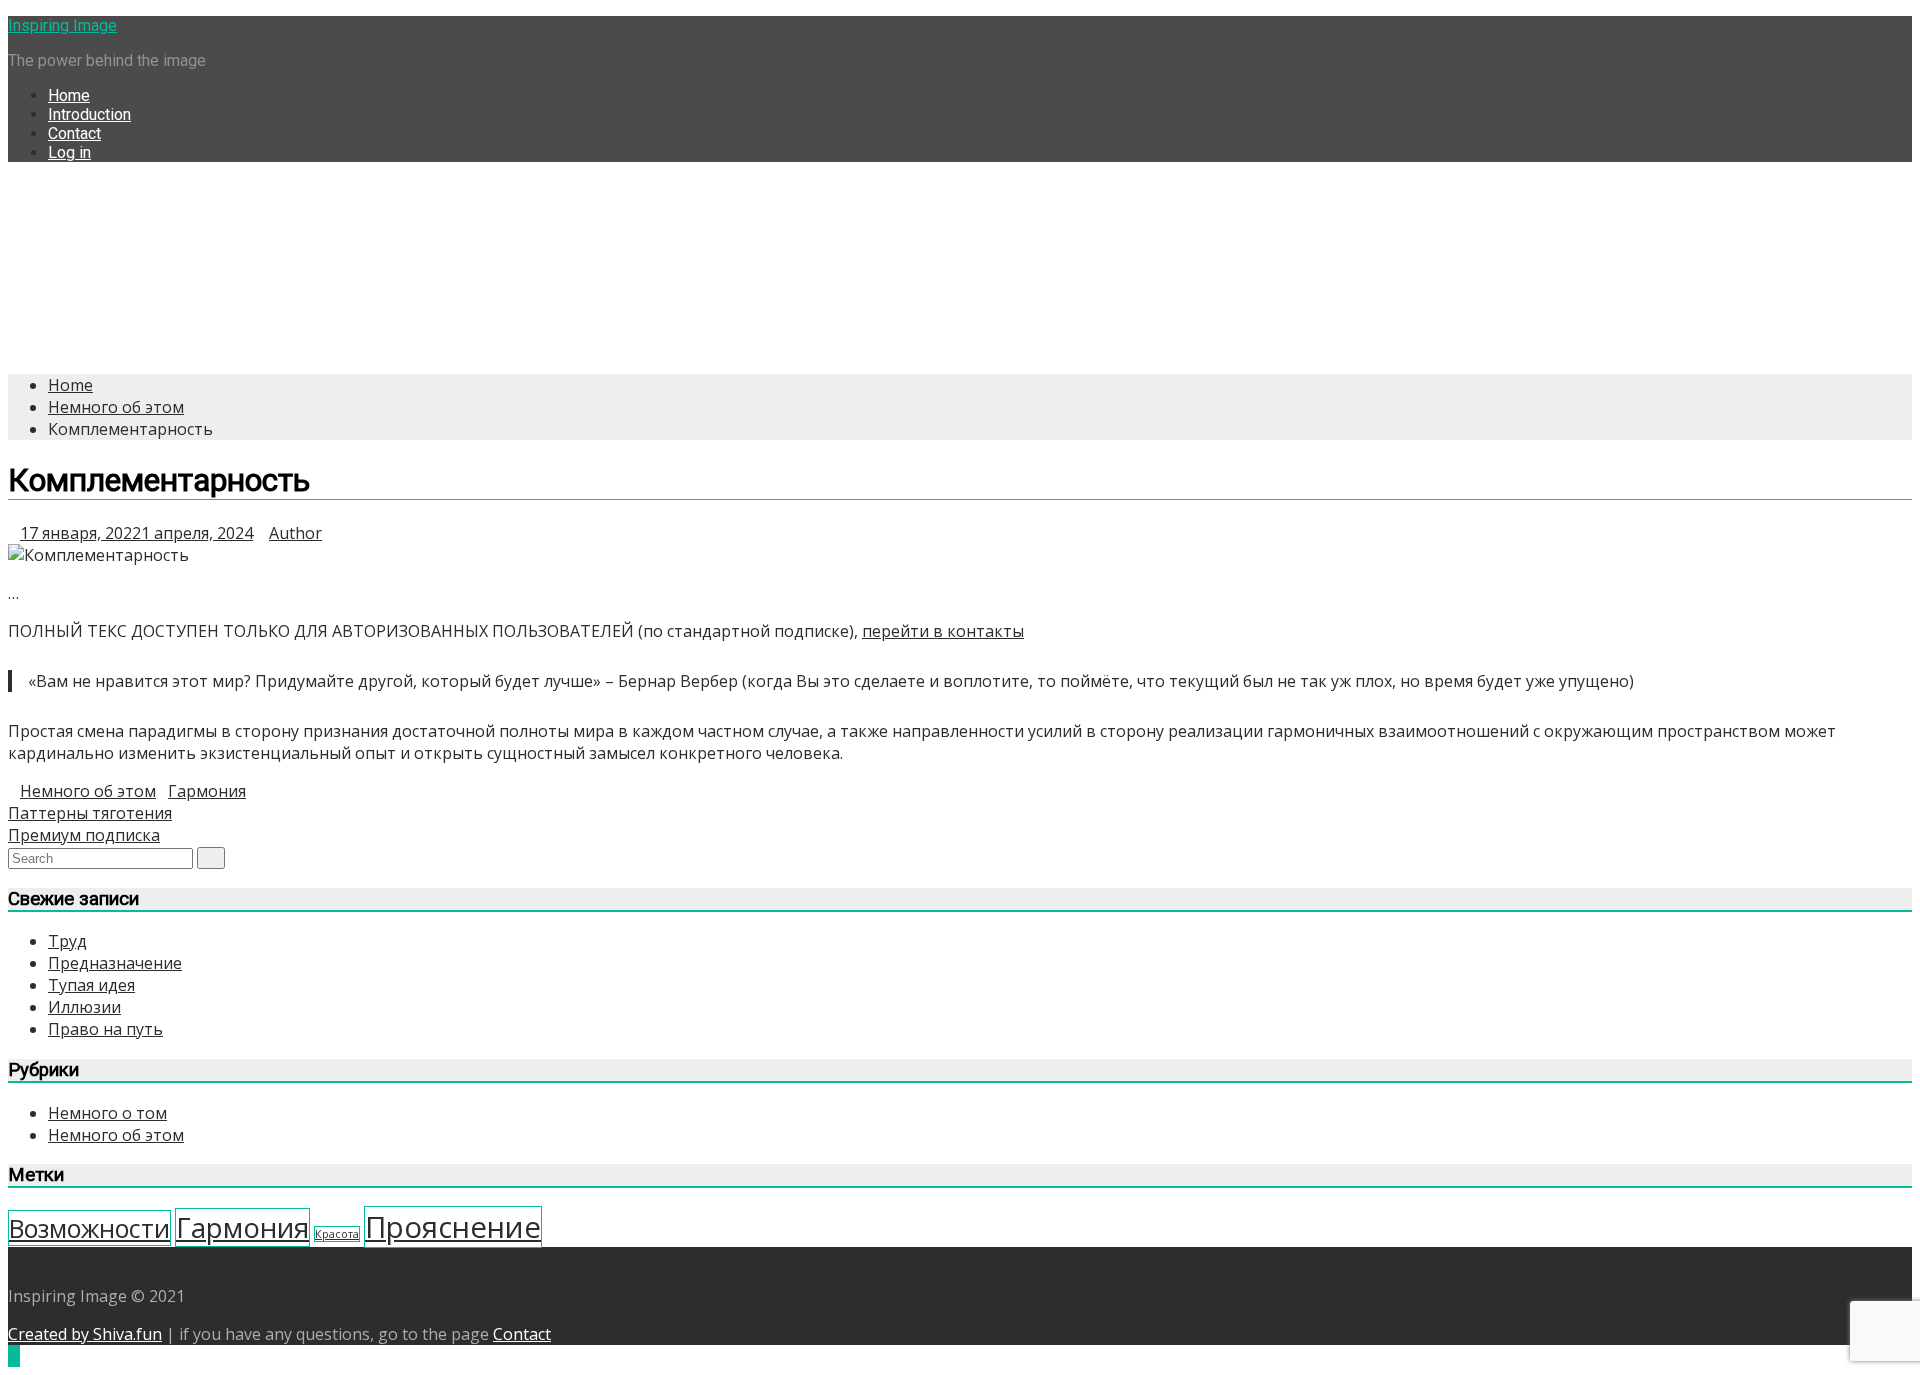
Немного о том (107, 1113)
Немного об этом (88, 791)
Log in (69, 152)
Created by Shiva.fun (85, 1334)
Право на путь (105, 1029)
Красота (337, 1234)
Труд (67, 941)
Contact (74, 133)
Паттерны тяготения (90, 813)
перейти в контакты (943, 631)
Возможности (89, 1228)
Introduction (89, 114)
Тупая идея (91, 985)
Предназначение (115, 963)
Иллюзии (84, 1007)
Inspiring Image (62, 25)
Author (295, 533)
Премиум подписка (84, 835)
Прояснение (453, 1227)
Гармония (207, 791)
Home (69, 95)
